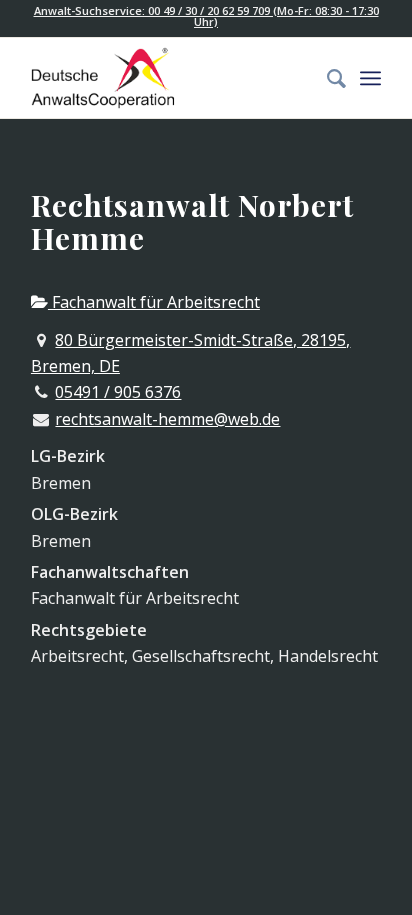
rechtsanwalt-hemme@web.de (167, 419)
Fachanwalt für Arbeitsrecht (154, 302)
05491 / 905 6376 (118, 392)
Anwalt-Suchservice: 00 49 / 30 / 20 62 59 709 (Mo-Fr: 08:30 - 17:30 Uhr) (206, 16)
